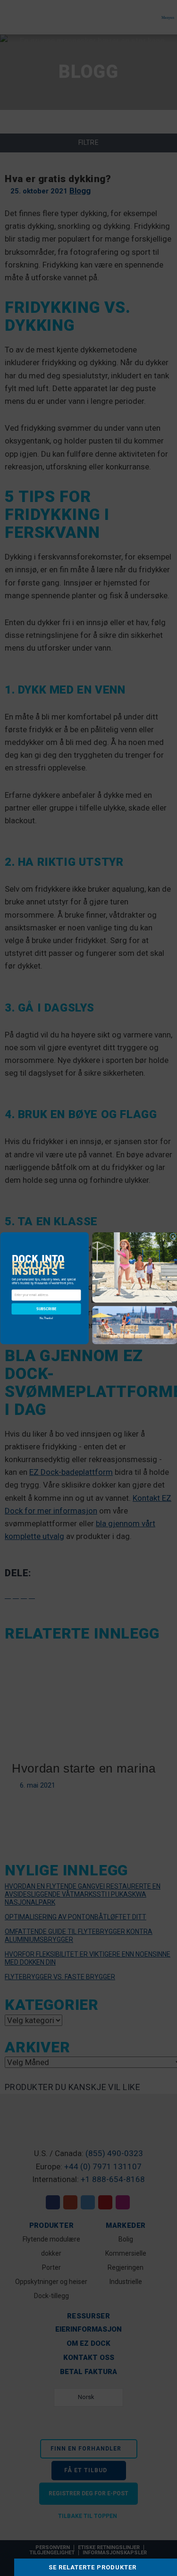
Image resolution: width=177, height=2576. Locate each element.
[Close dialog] (173, 1236)
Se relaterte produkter (93, 2567)
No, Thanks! (46, 1318)
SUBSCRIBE (46, 1309)
